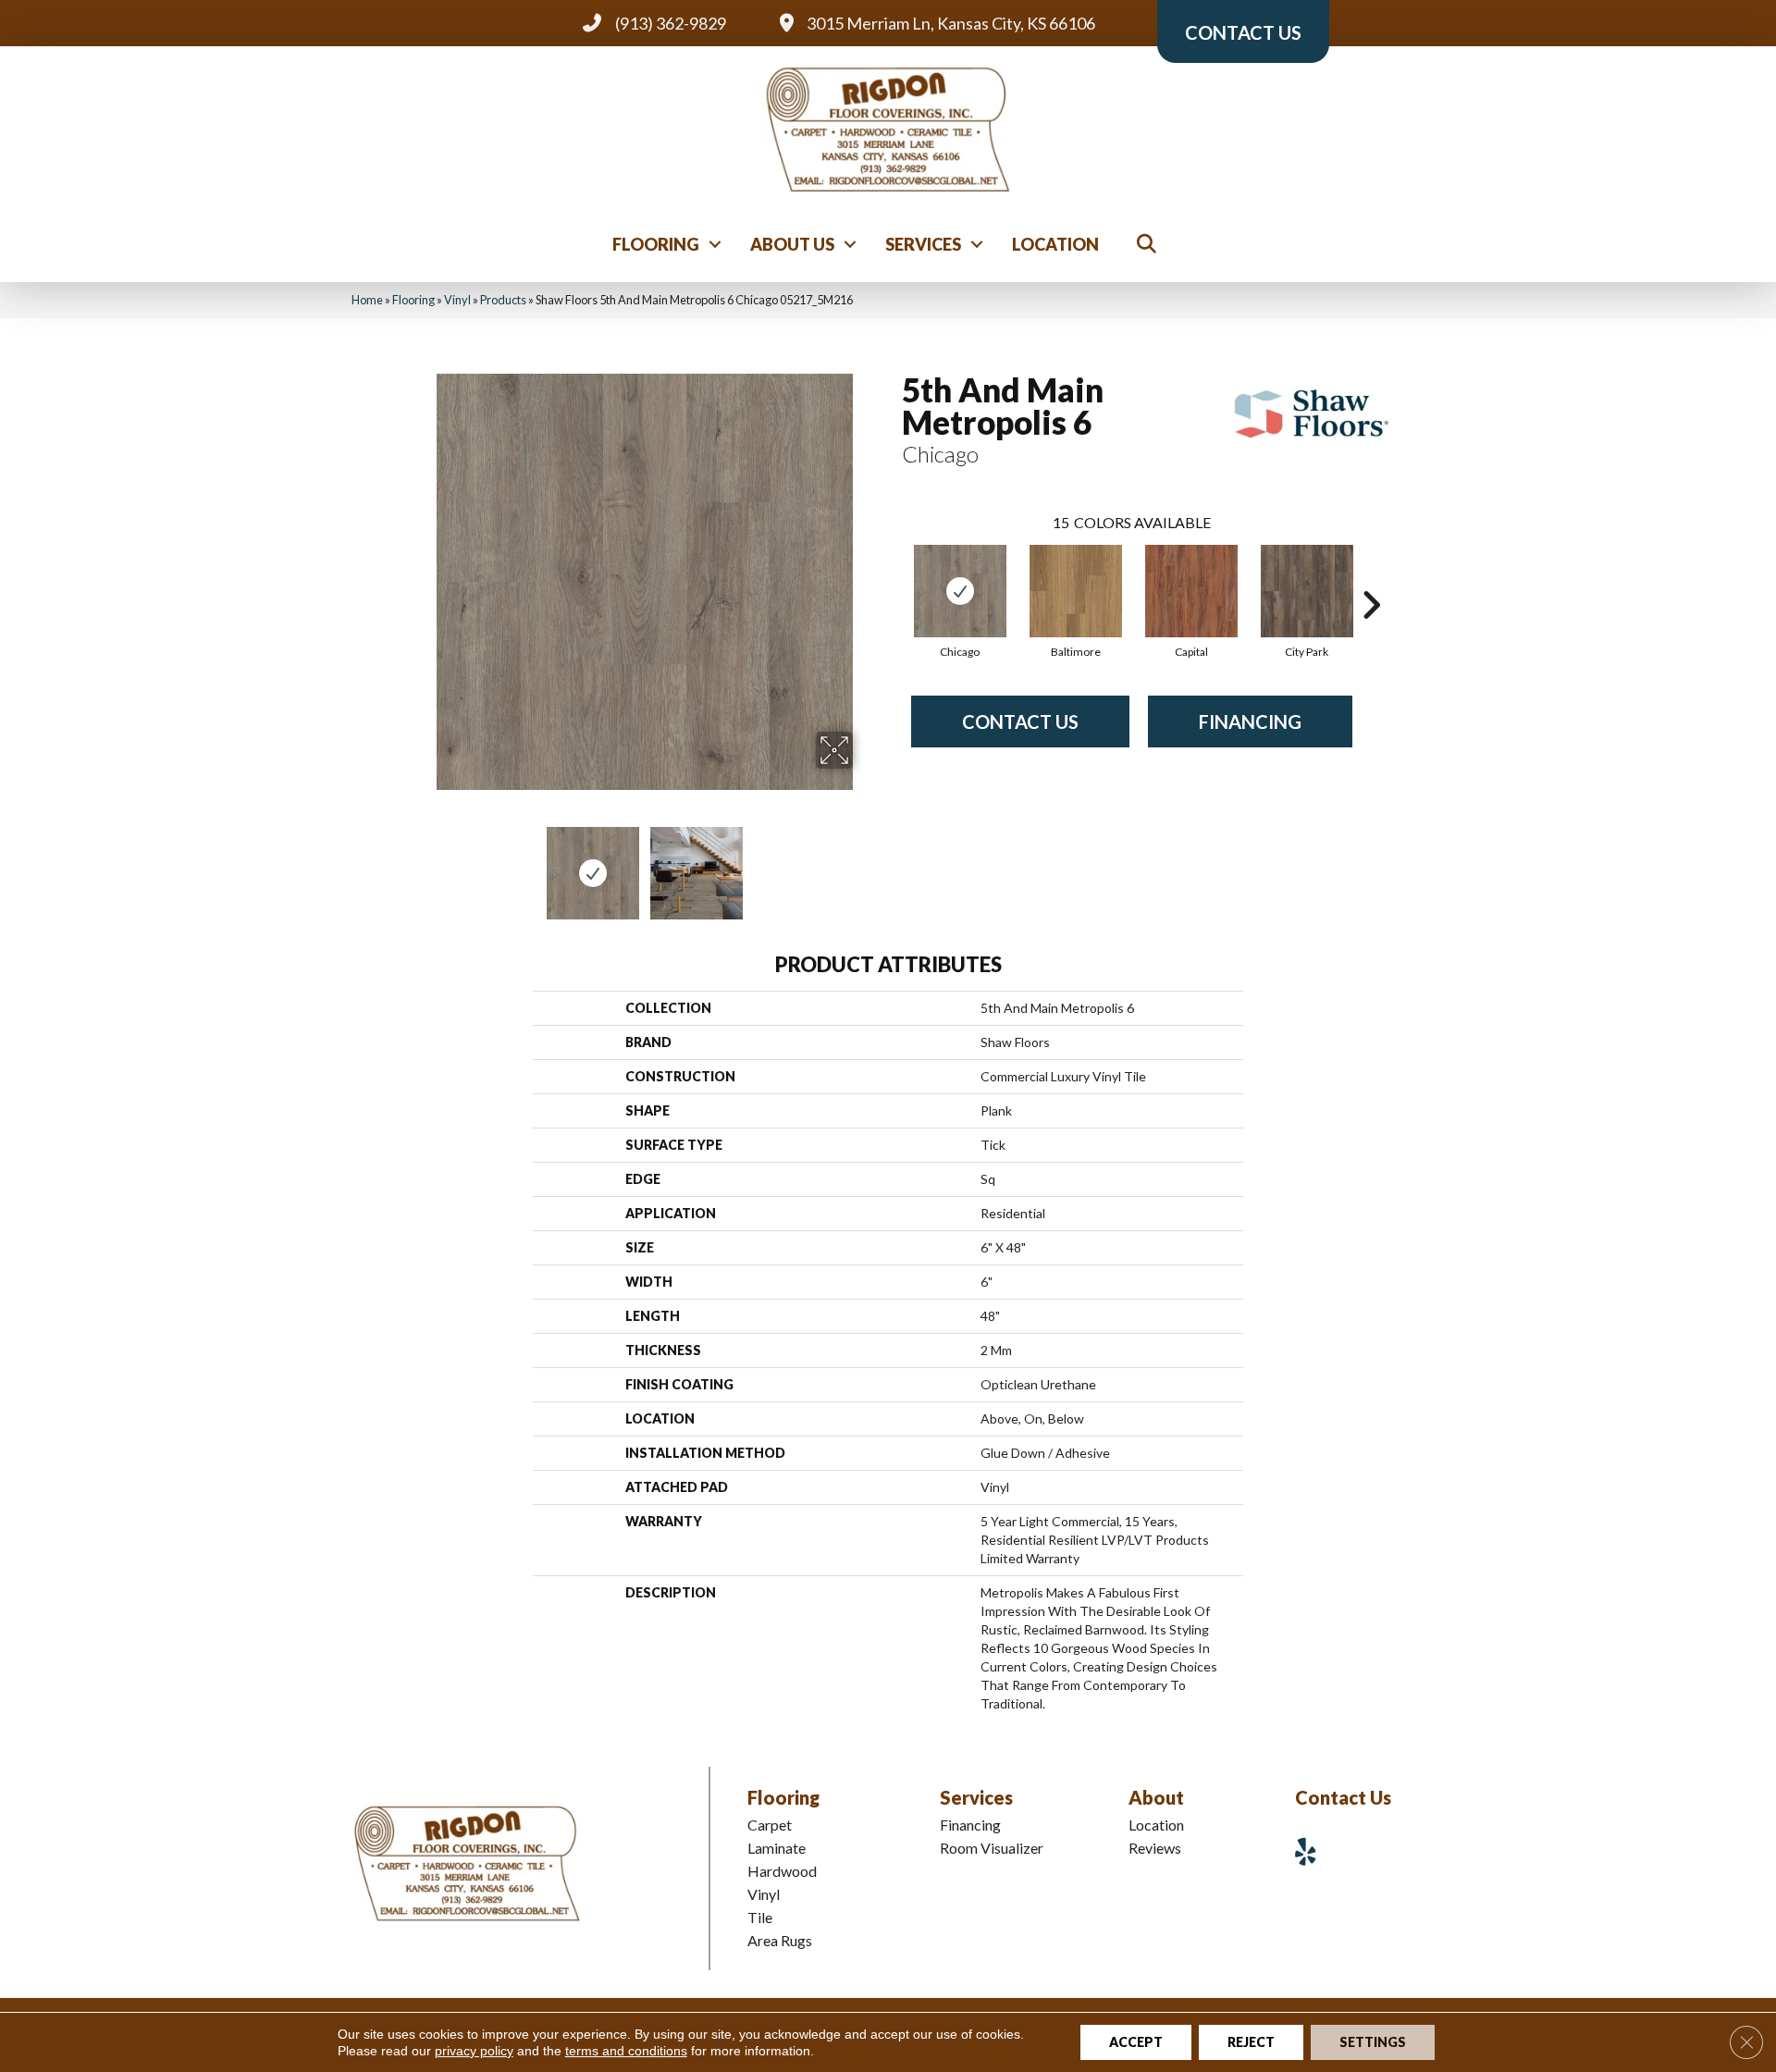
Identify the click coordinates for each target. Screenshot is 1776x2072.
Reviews (1155, 1848)
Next (865, 864)
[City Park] (1307, 591)
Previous (424, 864)
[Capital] (1191, 591)
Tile (760, 1917)
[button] (715, 244)
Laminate (777, 1848)
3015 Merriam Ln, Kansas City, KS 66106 (951, 23)
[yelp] (1313, 1851)
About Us (792, 244)
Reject (1251, 2042)
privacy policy (474, 2051)
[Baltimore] (1076, 591)
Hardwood (782, 1871)
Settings (1373, 2042)
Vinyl (457, 300)
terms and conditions (626, 2051)
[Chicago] (960, 591)
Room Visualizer (992, 1848)
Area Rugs (780, 1940)
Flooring (656, 244)
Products (503, 300)
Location (1055, 244)
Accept (1136, 2042)
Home (367, 300)
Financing (1250, 721)
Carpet (770, 1825)
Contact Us (1020, 721)
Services (923, 244)
